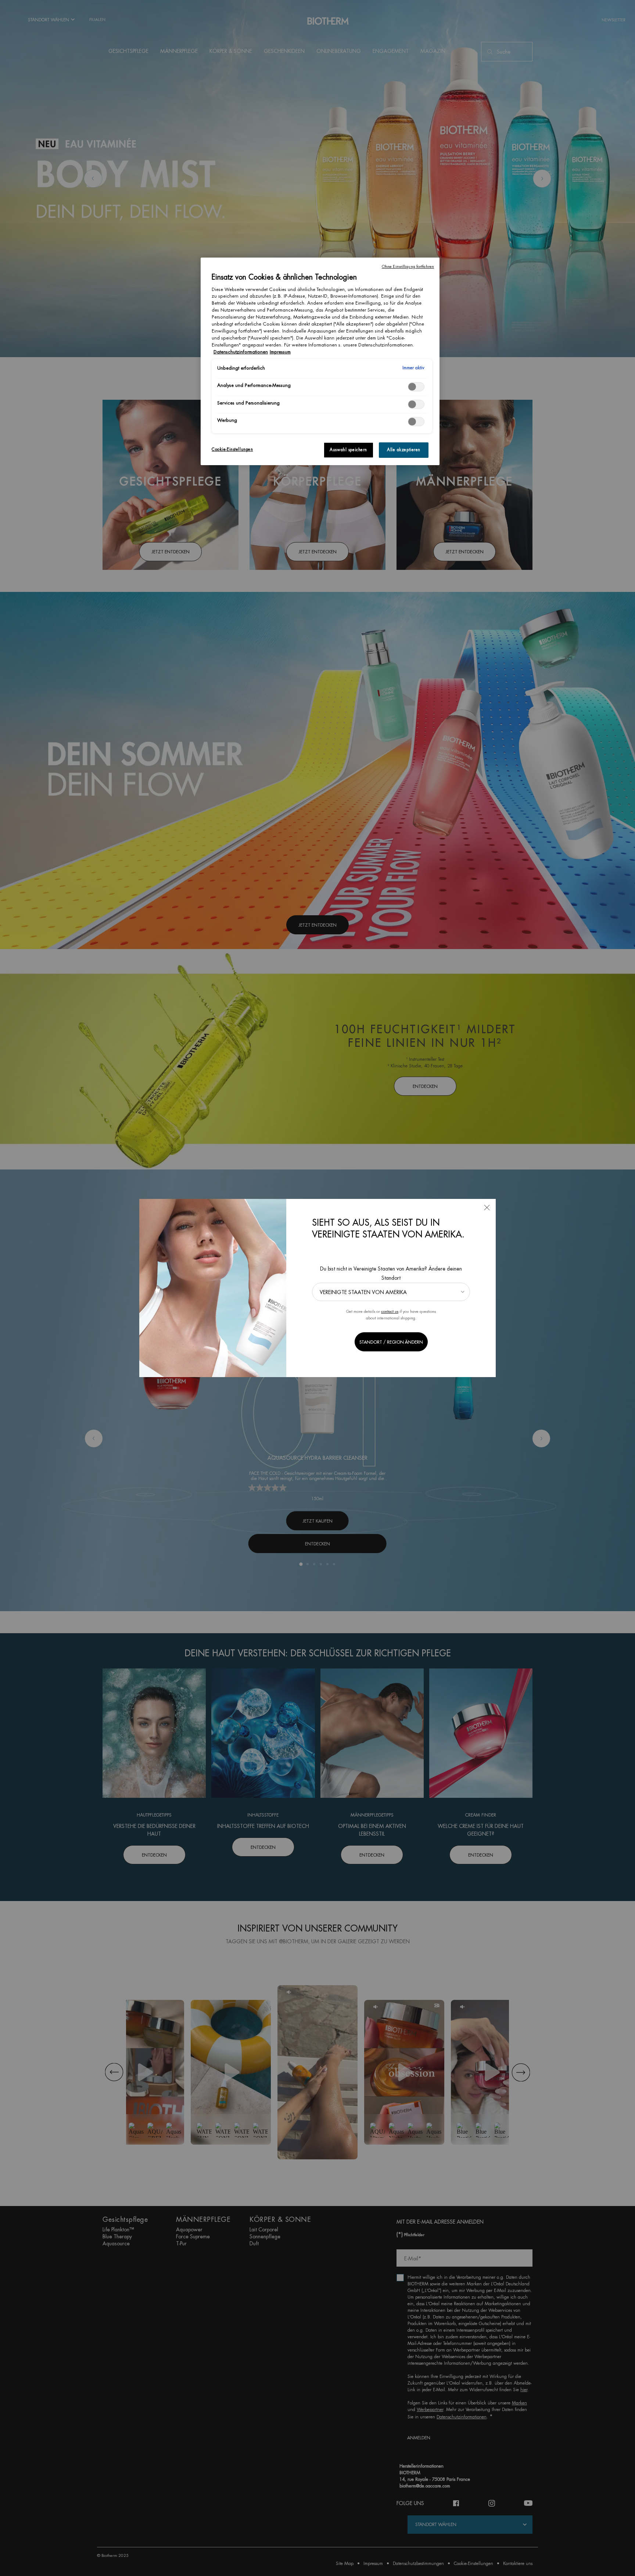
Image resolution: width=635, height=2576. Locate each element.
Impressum (280, 352)
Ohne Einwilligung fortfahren (408, 267)
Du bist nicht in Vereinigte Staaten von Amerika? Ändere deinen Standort (391, 1273)
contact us (390, 1312)
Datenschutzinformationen (241, 352)
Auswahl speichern (348, 450)
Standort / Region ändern (391, 1342)
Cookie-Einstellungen (232, 450)
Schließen (487, 1208)
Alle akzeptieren (404, 450)
